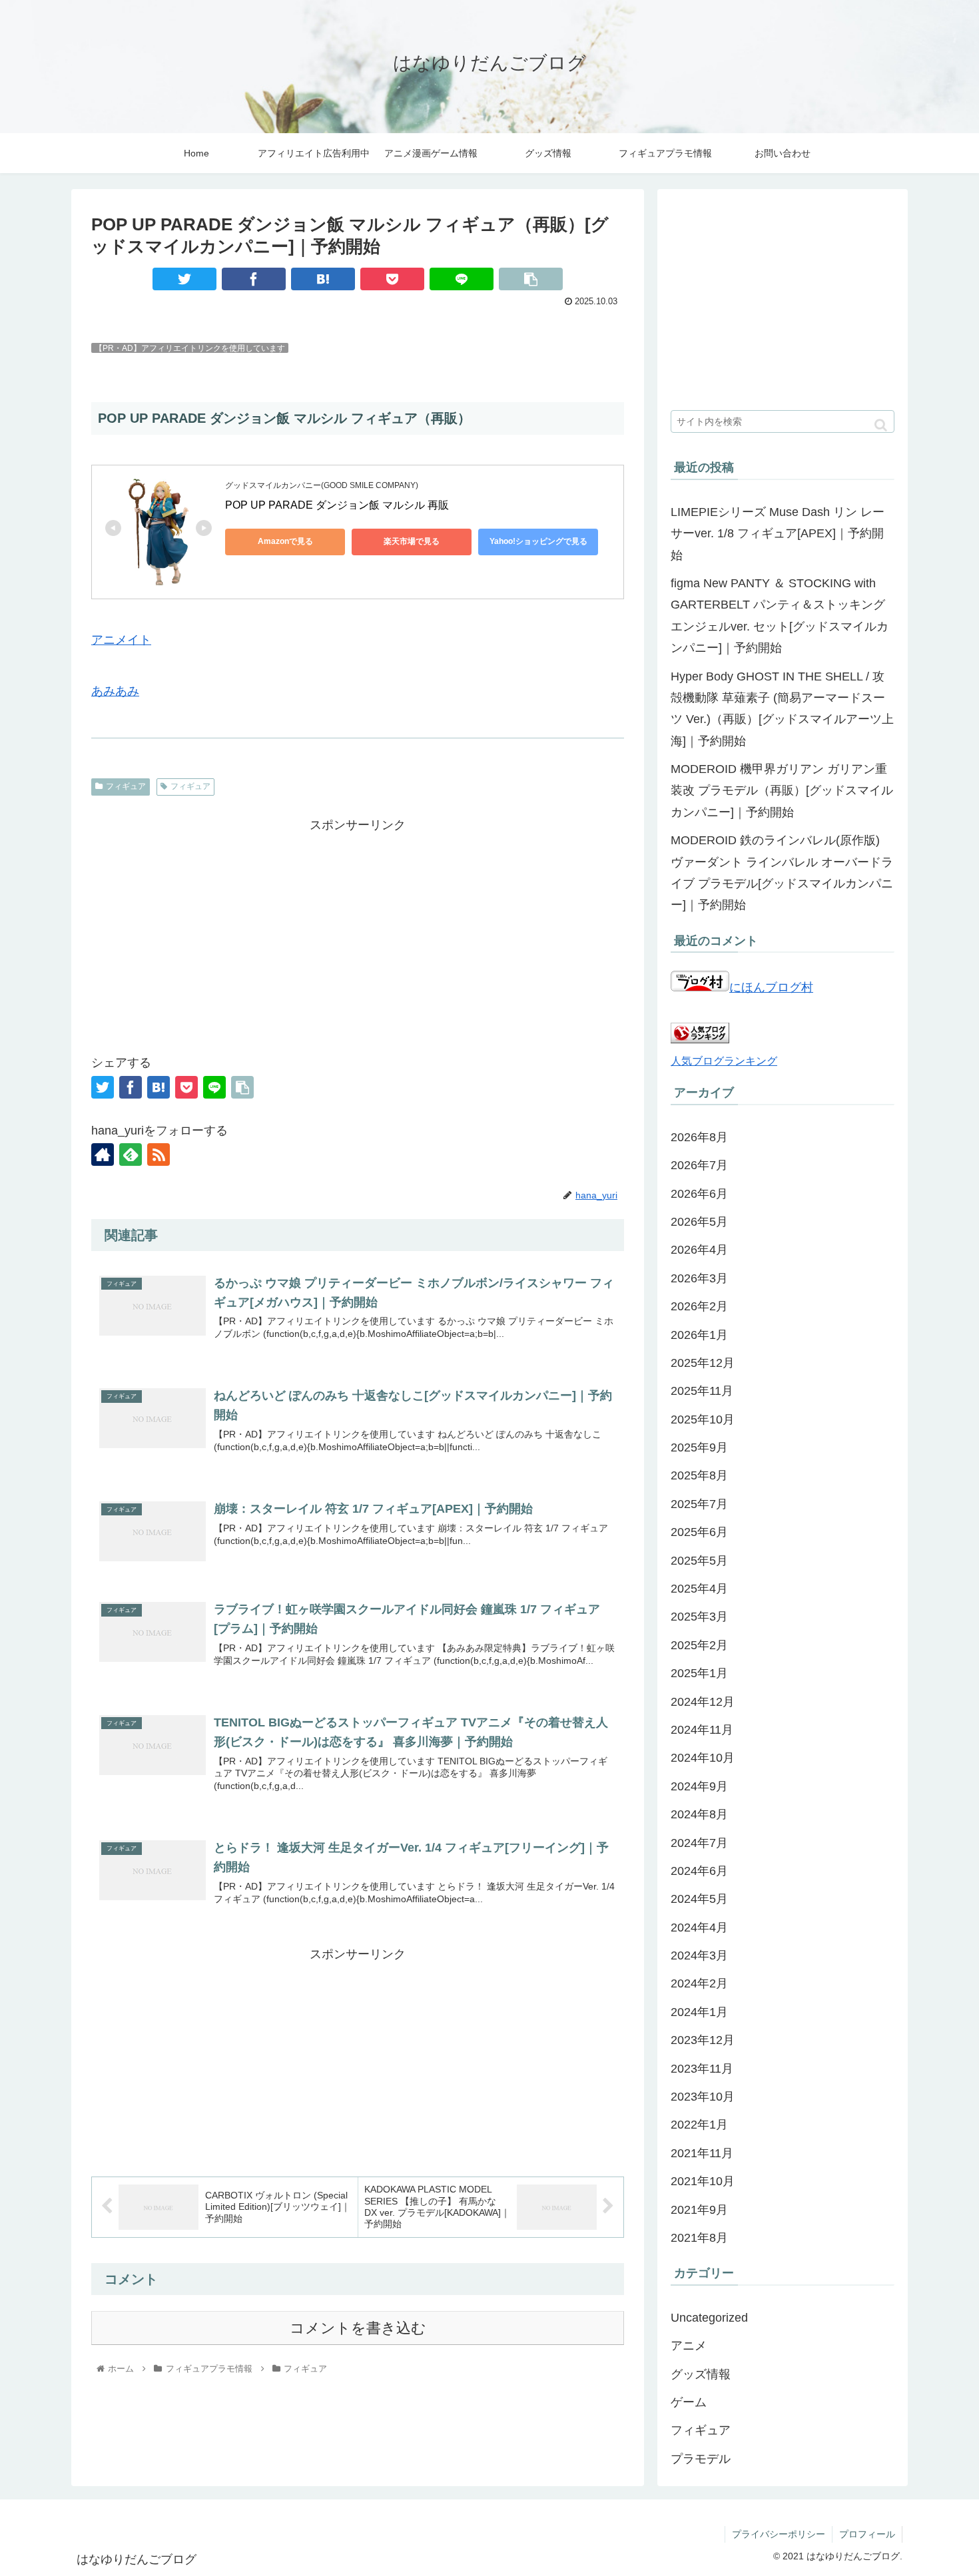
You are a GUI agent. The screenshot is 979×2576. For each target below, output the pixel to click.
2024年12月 (703, 1702)
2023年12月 (703, 2040)
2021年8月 (699, 2238)
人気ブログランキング (724, 1061)
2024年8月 (699, 1814)
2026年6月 (699, 1194)
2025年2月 (699, 1645)
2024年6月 (699, 1871)
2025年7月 (699, 1504)
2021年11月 (702, 2153)
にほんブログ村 (771, 987)
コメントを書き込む (358, 2328)
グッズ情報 (701, 2374)
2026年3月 (699, 1278)
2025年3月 (699, 1617)
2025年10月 (703, 1419)
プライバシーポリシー (779, 2534)
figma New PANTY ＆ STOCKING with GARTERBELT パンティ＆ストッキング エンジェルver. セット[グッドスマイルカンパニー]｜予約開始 (780, 616)
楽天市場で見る (412, 541)
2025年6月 (699, 1532)
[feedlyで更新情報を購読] (131, 1155)
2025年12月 (703, 1363)
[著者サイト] (103, 1155)
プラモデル (701, 2459)
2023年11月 (702, 2069)
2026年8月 (699, 1137)
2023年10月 (703, 2097)
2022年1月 (699, 2125)
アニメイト (121, 640)
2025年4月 (699, 1589)
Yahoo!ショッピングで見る (538, 541)
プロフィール (867, 2534)
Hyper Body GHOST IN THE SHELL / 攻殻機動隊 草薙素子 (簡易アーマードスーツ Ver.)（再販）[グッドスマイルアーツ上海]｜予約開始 (782, 709)
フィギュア (126, 786)
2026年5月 (699, 1222)
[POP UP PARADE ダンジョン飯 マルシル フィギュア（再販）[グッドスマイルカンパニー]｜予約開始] (323, 279)
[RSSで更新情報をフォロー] (159, 1155)
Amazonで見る (285, 541)
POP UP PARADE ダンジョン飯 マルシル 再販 (337, 505)
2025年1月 (699, 1673)
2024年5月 (699, 1899)
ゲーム (689, 2402)
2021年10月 (703, 2181)
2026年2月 (699, 1306)
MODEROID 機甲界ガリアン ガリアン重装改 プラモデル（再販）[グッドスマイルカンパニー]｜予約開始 (782, 791)
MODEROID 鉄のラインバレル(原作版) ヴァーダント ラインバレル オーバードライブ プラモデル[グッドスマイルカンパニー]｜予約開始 (782, 873)
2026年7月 (699, 1165)
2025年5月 (699, 1561)
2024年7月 (699, 1843)
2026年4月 (699, 1250)
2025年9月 (699, 1447)
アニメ (689, 2346)
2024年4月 (699, 1928)
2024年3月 (699, 1955)
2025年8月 (699, 1475)
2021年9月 (699, 2210)
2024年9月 (699, 1786)
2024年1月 (699, 2012)
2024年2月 (699, 1983)
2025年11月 (702, 1391)
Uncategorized (709, 2318)
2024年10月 (703, 1758)
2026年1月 (699, 1335)
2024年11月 (702, 1730)
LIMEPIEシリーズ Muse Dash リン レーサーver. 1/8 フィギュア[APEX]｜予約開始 (778, 534)
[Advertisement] (358, 929)
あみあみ (115, 691)
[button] (881, 425)
